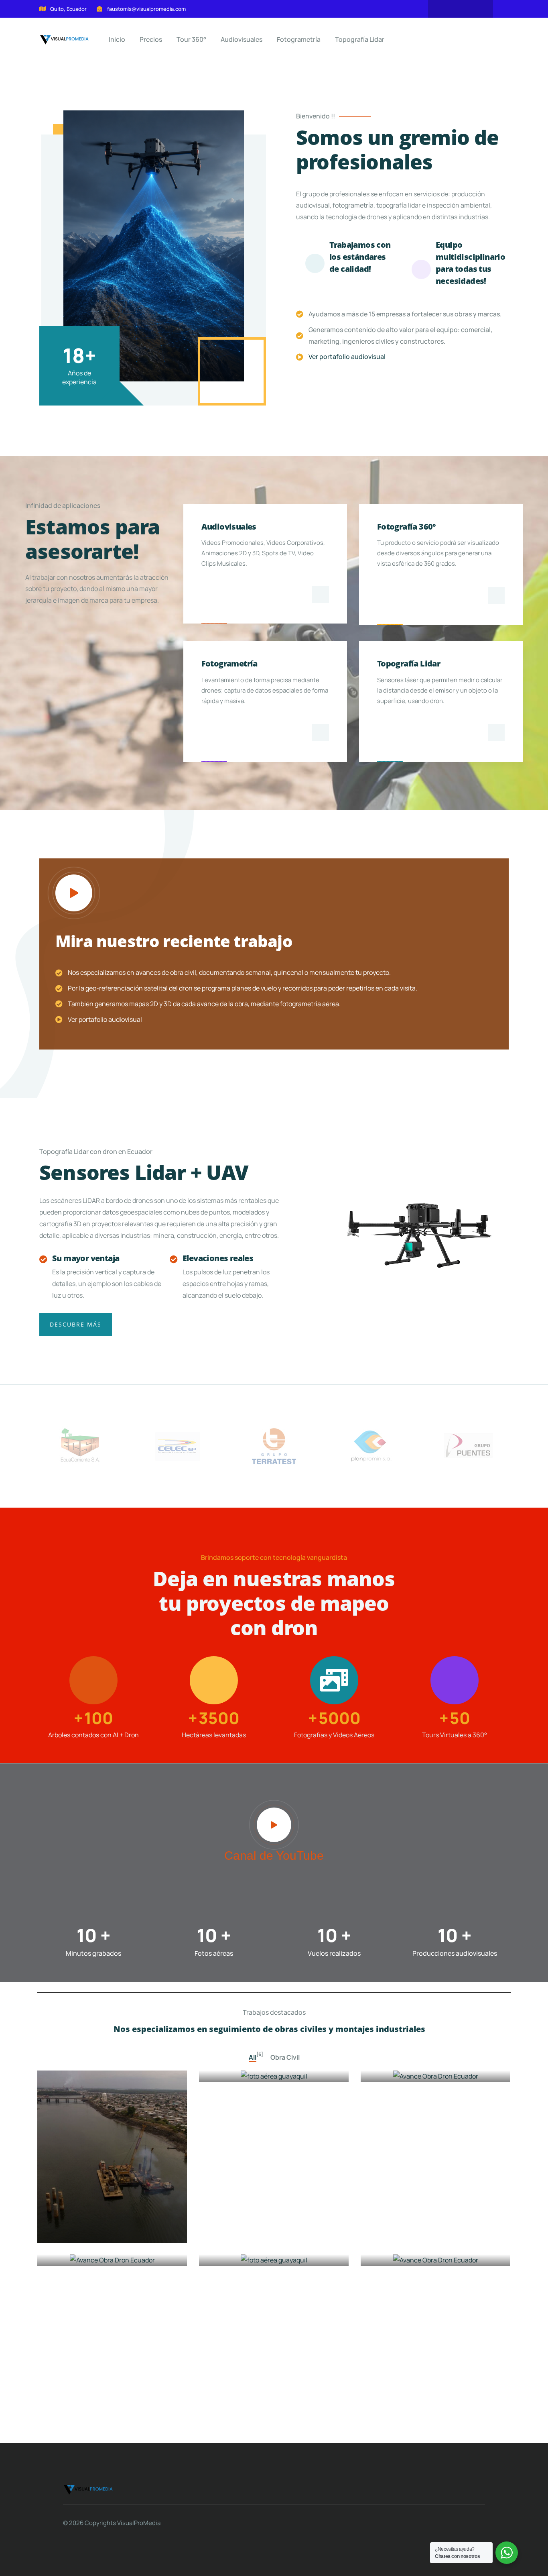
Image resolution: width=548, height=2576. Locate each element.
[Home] (88, 2490)
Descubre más (76, 1324)
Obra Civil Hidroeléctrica (97, 2255)
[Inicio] (64, 40)
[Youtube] (461, 9)
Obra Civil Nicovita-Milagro (263, 2255)
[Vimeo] (445, 9)
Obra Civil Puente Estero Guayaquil (96, 2226)
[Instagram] (476, 9)
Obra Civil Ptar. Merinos (257, 2071)
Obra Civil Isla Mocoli (413, 2255)
